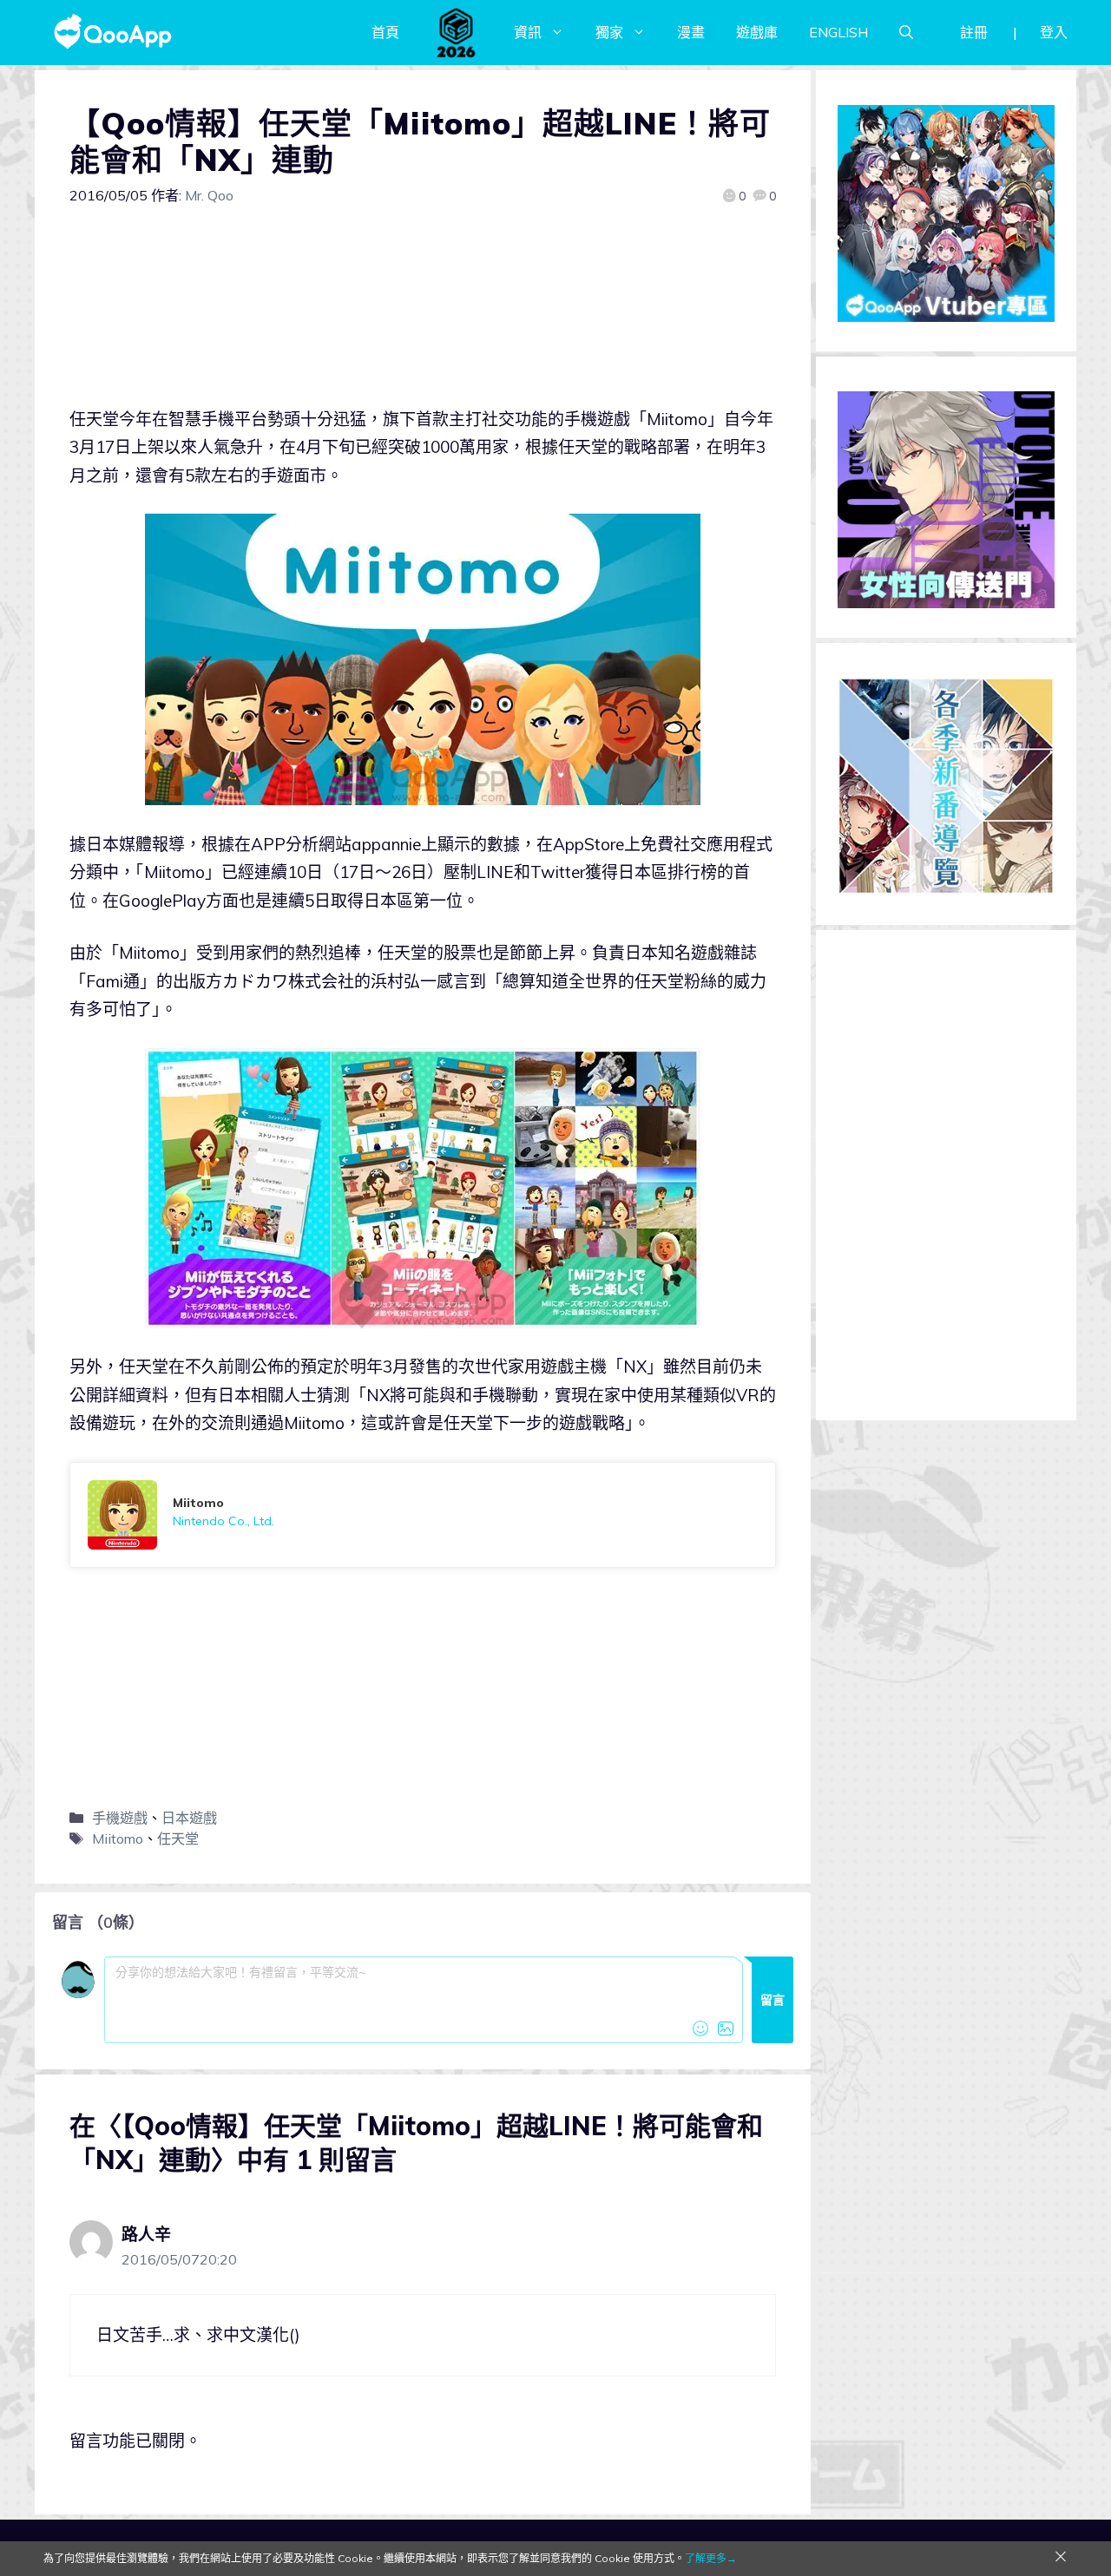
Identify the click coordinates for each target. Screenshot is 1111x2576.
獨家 (609, 32)
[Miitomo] (423, 1515)
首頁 (385, 32)
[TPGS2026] (457, 32)
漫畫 (691, 32)
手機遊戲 (120, 1818)
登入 (1054, 32)
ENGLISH (838, 32)
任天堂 (178, 1839)
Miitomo (118, 1839)
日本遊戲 (189, 1818)
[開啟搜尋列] (906, 32)
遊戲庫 (757, 32)
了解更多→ (711, 2558)
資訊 (528, 32)
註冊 (974, 32)
